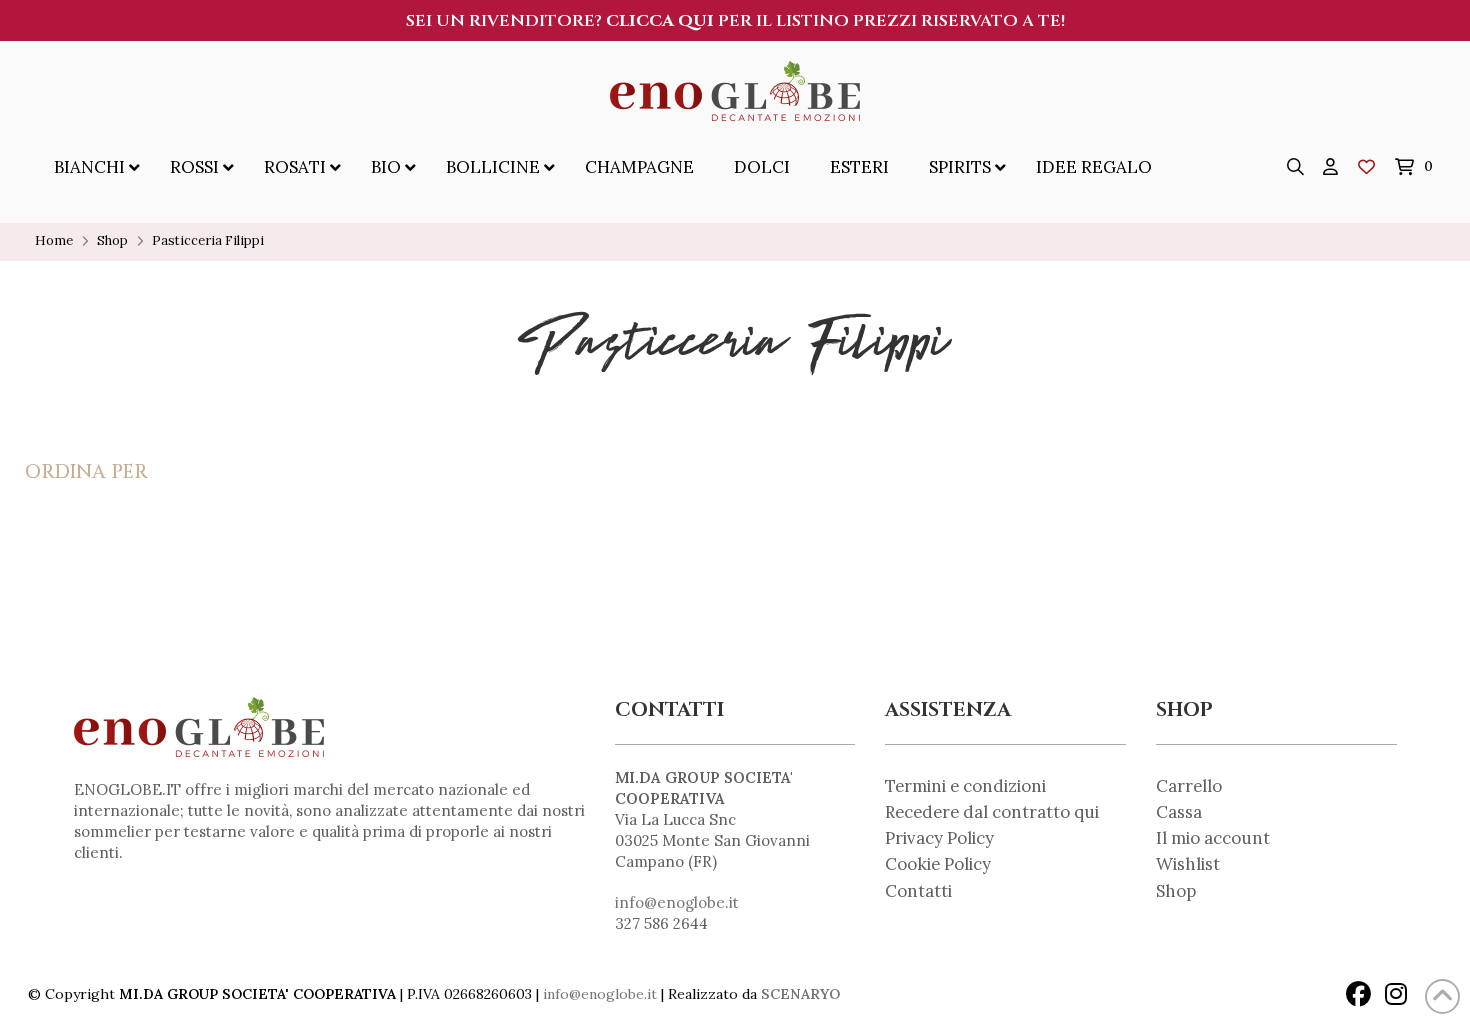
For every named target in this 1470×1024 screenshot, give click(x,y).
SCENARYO (800, 994)
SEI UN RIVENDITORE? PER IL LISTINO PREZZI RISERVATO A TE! (735, 21)
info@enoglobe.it (677, 902)
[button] (1296, 167)
